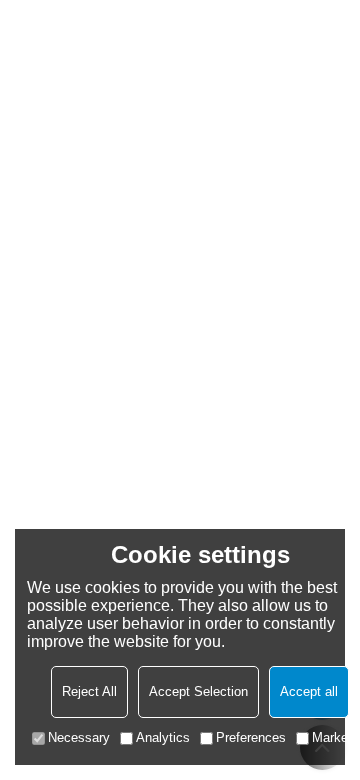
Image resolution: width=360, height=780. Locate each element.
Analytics (163, 737)
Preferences (251, 737)
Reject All (89, 691)
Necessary (79, 737)
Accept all (309, 691)
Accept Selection (198, 691)
